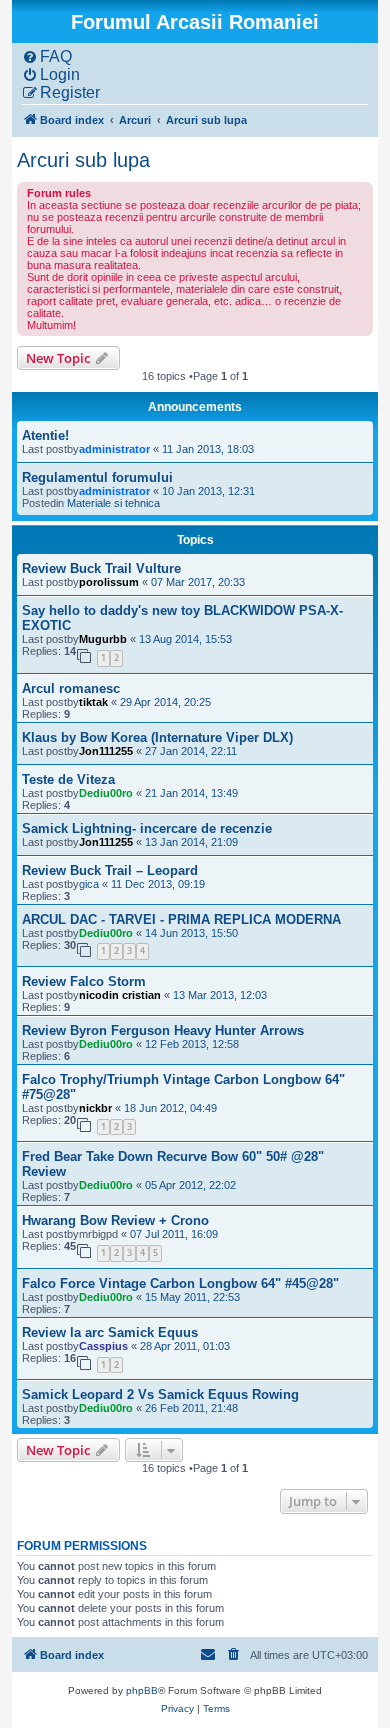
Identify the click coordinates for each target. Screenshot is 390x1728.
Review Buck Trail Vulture (101, 568)
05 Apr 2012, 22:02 (190, 1185)
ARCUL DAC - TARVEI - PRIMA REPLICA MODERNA (181, 919)
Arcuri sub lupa (83, 160)
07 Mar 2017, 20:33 (198, 582)
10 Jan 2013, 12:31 (208, 491)
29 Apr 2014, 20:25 (165, 702)
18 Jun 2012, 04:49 (170, 1108)
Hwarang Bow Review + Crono (115, 1220)
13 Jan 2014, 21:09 (191, 842)
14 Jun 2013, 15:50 (191, 933)
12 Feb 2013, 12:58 (192, 1044)
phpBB (142, 1690)
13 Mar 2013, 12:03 (220, 995)
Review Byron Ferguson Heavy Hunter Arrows (163, 1030)
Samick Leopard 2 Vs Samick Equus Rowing (160, 1394)
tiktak (93, 702)
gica (89, 884)
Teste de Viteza (68, 779)
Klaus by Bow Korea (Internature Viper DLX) (157, 737)
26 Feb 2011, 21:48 (191, 1408)
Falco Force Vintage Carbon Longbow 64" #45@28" (180, 1283)
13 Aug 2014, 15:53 (185, 639)
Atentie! (45, 435)
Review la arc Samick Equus (110, 1332)
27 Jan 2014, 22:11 (191, 751)
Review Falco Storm (84, 981)
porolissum (109, 582)
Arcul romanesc (71, 688)
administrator (114, 449)
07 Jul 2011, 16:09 (174, 1234)
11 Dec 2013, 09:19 (158, 884)
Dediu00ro (106, 793)
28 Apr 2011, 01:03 (185, 1346)
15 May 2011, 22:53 (192, 1297)
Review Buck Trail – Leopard (110, 870)
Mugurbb (103, 639)
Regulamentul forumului (97, 477)
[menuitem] (47, 57)
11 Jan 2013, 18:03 (208, 449)
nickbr (95, 1108)
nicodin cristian (120, 995)
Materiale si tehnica (113, 503)
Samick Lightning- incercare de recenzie (147, 828)
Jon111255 (106, 751)
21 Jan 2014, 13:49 (191, 793)
